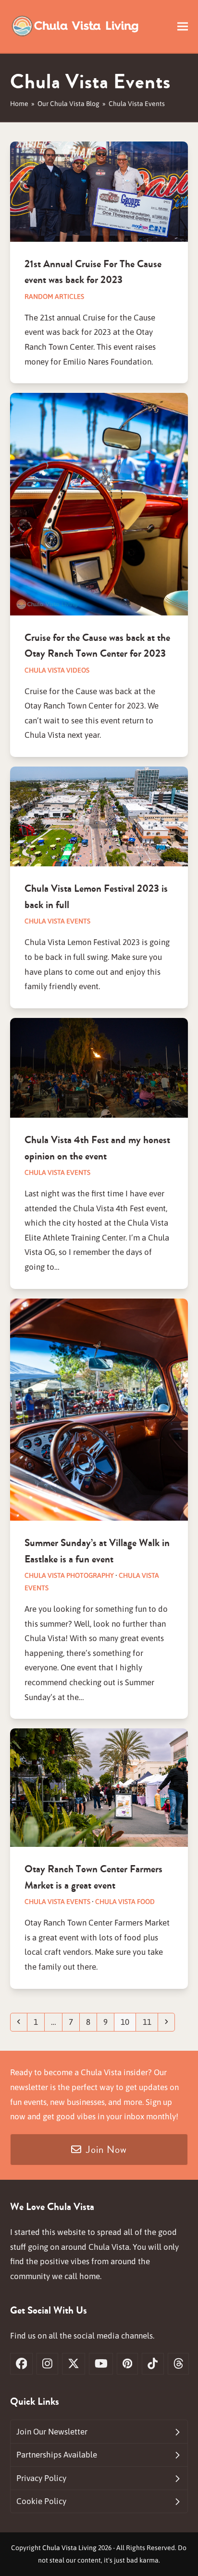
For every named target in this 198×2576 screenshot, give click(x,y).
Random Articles (54, 296)
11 (150, 2022)
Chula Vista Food (125, 1902)
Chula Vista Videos (57, 670)
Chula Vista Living (69, 2548)
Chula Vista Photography (69, 1575)
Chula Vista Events (57, 921)
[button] (183, 27)
